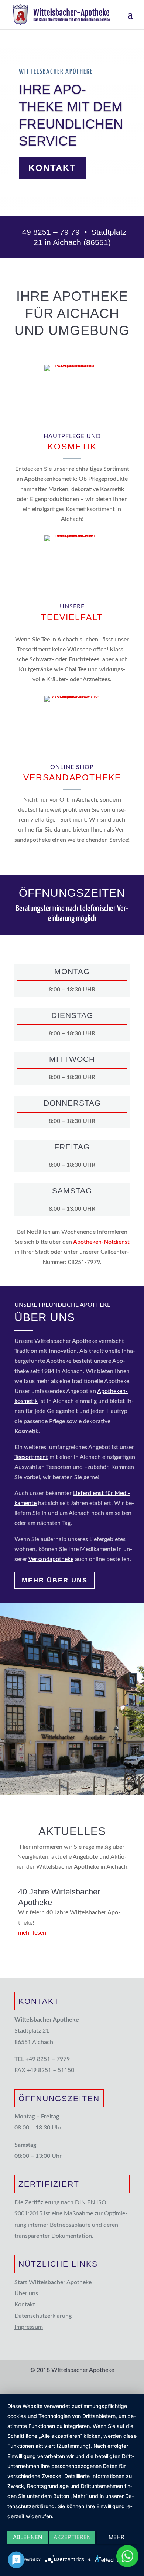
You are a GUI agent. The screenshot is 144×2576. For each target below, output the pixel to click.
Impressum (29, 2327)
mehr (116, 2537)
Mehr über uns (55, 1580)
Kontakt (52, 168)
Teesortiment (31, 1457)
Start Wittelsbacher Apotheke (53, 2282)
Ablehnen (28, 2537)
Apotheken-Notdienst (101, 1242)
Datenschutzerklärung (43, 2316)
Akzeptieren (72, 2537)
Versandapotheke (51, 1559)
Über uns (26, 2293)
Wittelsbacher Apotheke (56, 72)
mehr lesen (32, 1933)
